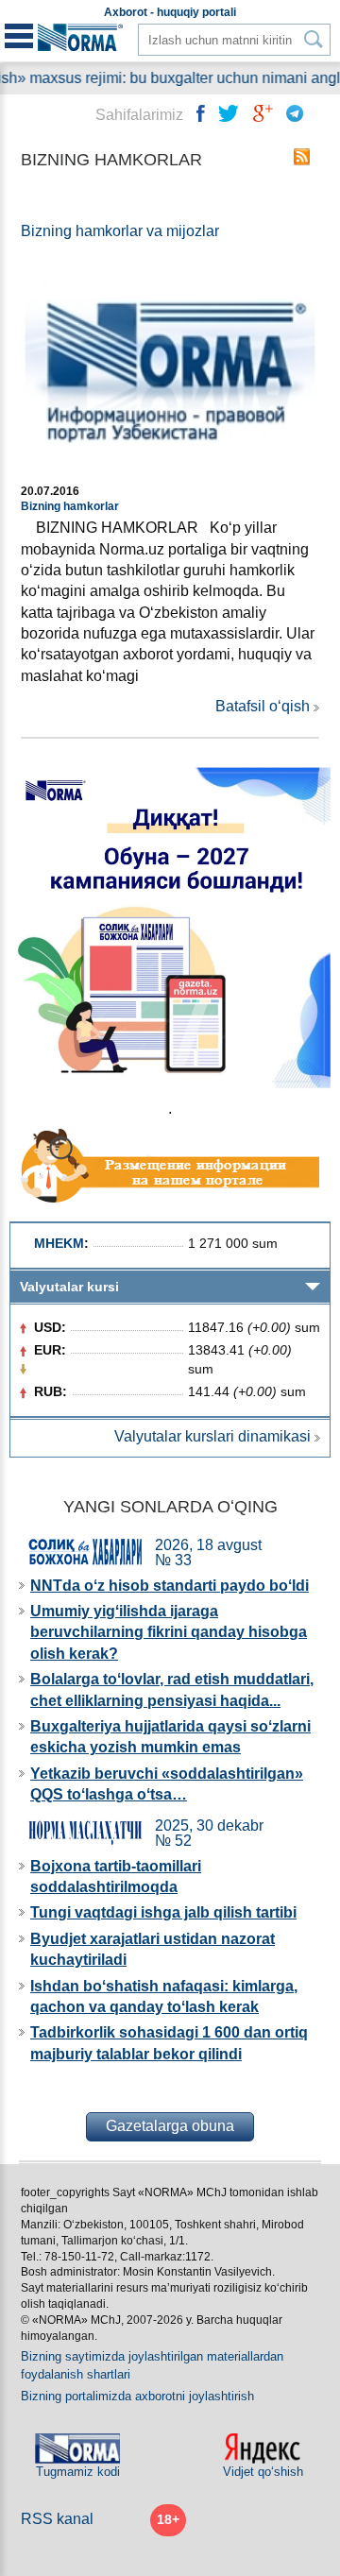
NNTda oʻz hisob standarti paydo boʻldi (170, 1586)
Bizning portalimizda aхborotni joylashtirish (137, 2396)
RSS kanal (57, 2519)
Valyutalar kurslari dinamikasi (212, 1436)
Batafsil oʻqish (263, 706)
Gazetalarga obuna (170, 2126)
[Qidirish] (314, 39)
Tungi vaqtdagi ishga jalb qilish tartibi (163, 1912)
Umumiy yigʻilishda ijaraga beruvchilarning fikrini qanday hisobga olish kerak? (169, 1632)
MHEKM (59, 1243)
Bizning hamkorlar (70, 506)
